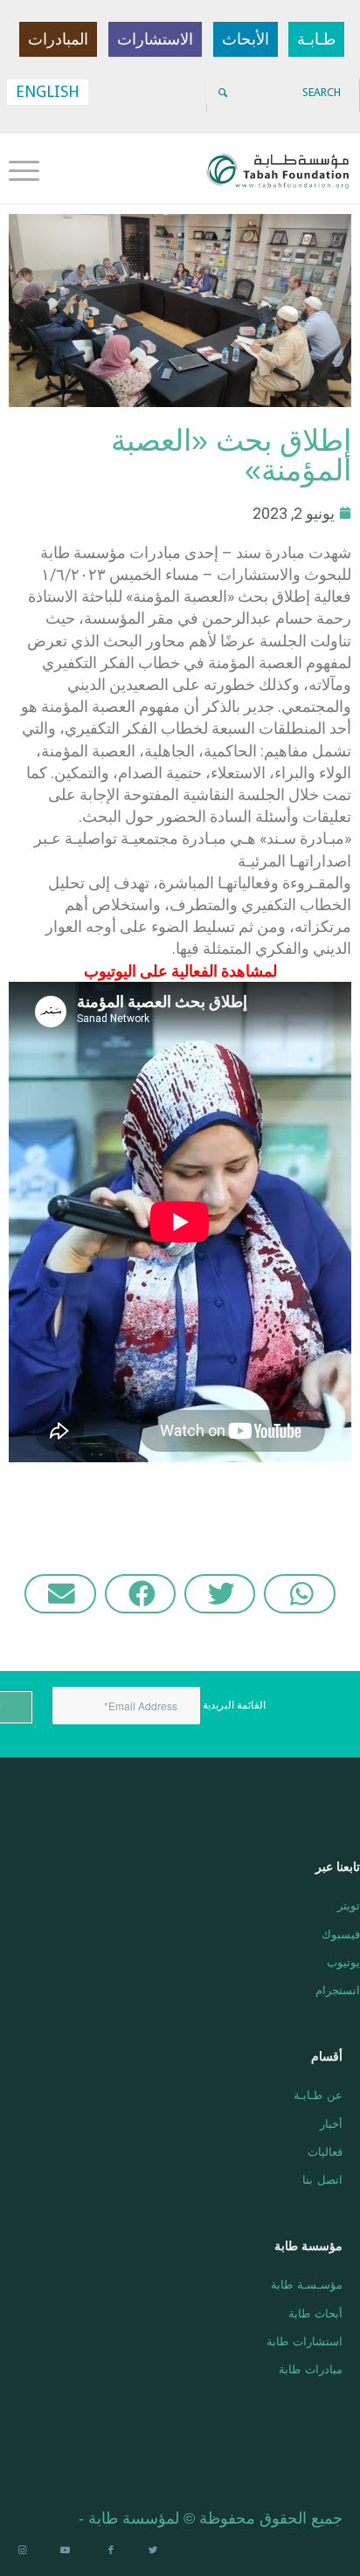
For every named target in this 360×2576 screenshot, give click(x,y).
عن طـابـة (318, 2094)
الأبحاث (246, 39)
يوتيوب (343, 1961)
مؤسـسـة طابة (307, 2284)
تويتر (349, 1905)
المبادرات (58, 39)
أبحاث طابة (315, 2313)
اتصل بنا (322, 2179)
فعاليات (325, 2151)
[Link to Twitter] (153, 2551)
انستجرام (338, 1989)
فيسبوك (341, 1934)
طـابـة (316, 39)
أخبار (331, 2123)
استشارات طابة (305, 2341)
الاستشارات (155, 39)
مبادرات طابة (311, 2369)
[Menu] (30, 169)
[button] (299, 1594)
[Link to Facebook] (109, 2551)
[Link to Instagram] (22, 2551)
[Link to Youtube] (66, 2551)
